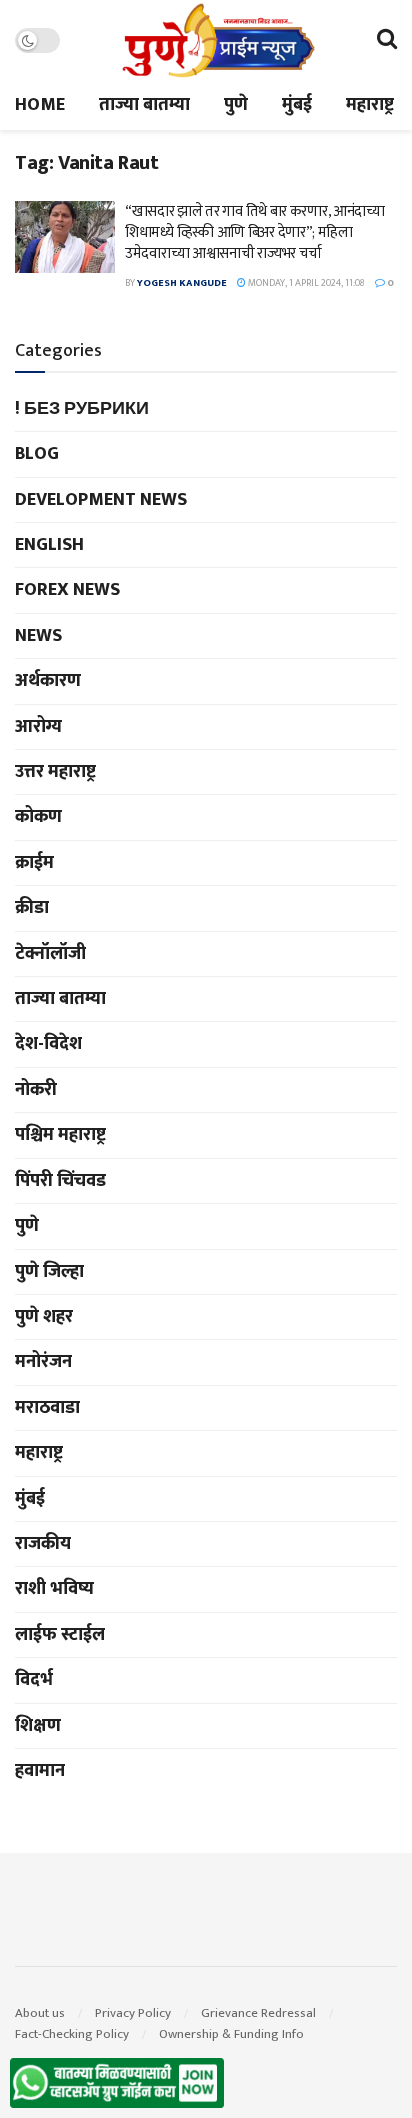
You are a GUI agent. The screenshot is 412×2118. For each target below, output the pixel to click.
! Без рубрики (82, 409)
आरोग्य (38, 727)
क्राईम (34, 863)
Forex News (67, 590)
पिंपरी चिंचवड (60, 1181)
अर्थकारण (48, 681)
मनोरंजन (43, 1362)
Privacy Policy (133, 2013)
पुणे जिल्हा (49, 1272)
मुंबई (297, 105)
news (38, 636)
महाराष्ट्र (370, 105)
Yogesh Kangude (182, 283)
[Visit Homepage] (218, 40)
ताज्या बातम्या (144, 105)
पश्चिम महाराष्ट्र (60, 1135)
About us (40, 2013)
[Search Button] (387, 40)
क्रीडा (32, 908)
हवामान (40, 1771)
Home (40, 105)
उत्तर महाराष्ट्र (55, 772)
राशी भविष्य (54, 1589)
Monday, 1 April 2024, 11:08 (305, 283)
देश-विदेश (48, 1044)
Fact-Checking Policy (72, 2034)
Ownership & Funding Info (231, 2034)
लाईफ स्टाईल (60, 1635)
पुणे (236, 105)
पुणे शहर (44, 1317)
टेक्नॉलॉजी (50, 954)
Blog (37, 454)
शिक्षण (38, 1726)
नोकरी (36, 1090)
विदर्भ (34, 1680)
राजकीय (43, 1544)
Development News (101, 500)
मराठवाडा (47, 1408)
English (49, 545)
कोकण (38, 817)
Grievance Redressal (258, 2013)
